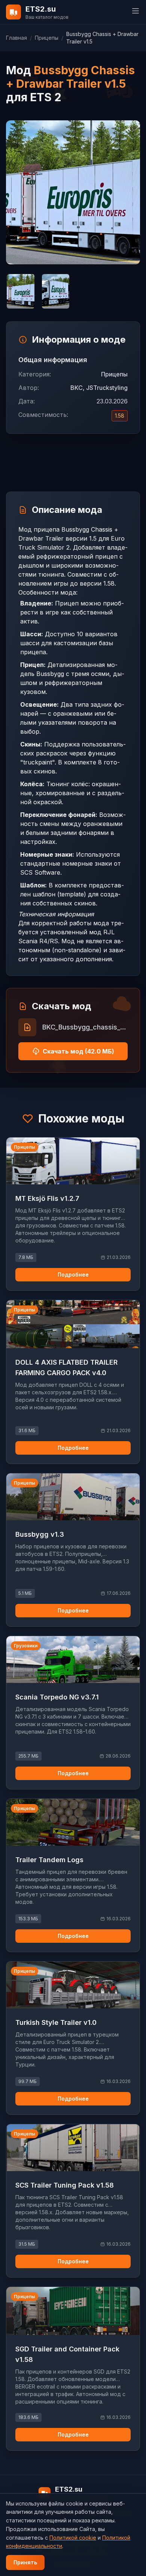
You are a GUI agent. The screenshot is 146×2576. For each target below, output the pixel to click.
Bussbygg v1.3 (40, 1534)
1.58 (120, 416)
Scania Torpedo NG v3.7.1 (57, 1697)
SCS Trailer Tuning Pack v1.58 (65, 2185)
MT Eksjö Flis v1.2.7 (47, 1198)
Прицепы (47, 38)
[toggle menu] (136, 11)
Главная (16, 38)
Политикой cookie (73, 2538)
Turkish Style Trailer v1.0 (56, 2022)
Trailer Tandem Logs (49, 1860)
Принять (25, 2562)
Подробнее (73, 1275)
